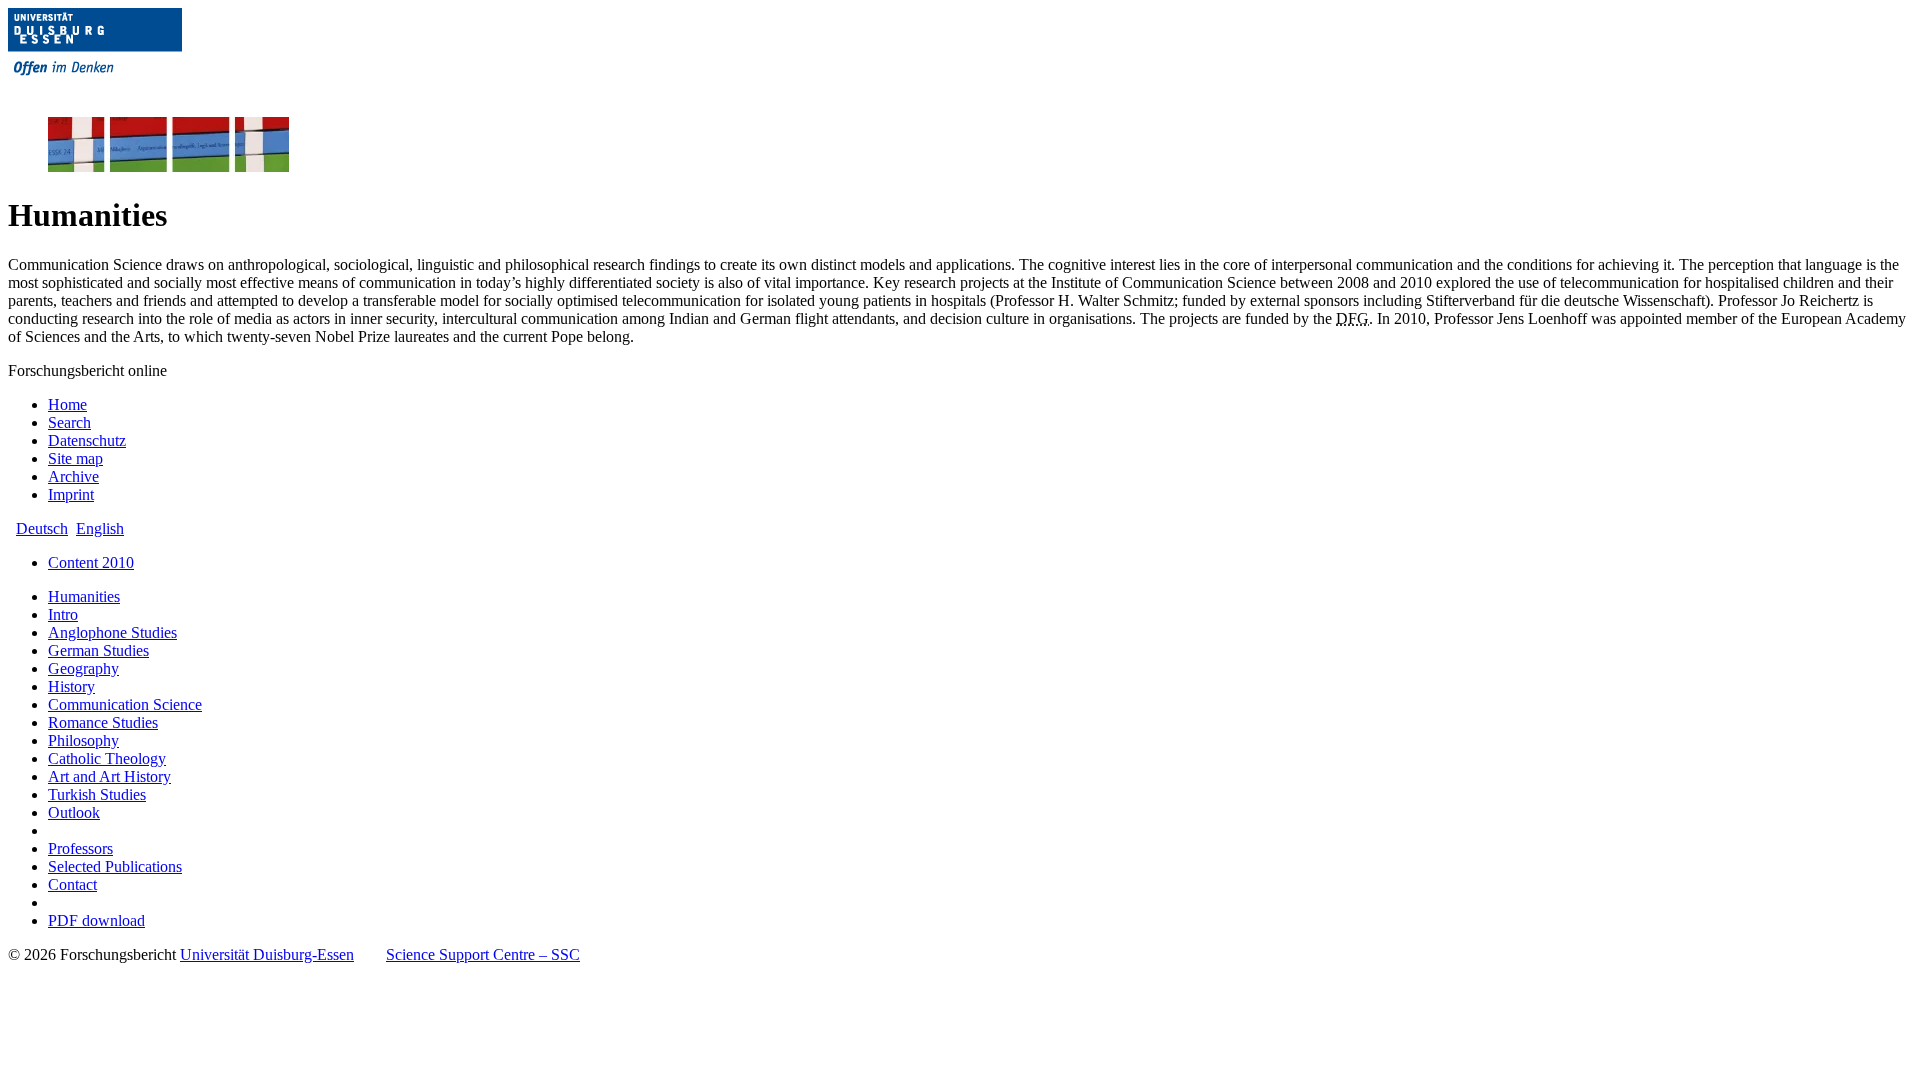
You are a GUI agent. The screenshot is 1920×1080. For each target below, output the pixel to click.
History (71, 686)
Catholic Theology (107, 758)
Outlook (74, 812)
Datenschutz (87, 440)
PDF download (96, 920)
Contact (72, 884)
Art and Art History (109, 776)
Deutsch (42, 528)
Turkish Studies (97, 794)
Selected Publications (115, 866)
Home (67, 404)
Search (69, 422)
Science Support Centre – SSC (483, 954)
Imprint (71, 494)
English (100, 528)
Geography (83, 668)
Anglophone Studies (112, 632)
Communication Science (125, 704)
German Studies (98, 650)
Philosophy (83, 740)
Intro (63, 614)
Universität (267, 954)
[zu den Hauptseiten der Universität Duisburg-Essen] (123, 91)
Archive (73, 476)
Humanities (84, 596)
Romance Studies (103, 722)
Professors (80, 848)
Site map (75, 458)
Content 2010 (91, 562)
